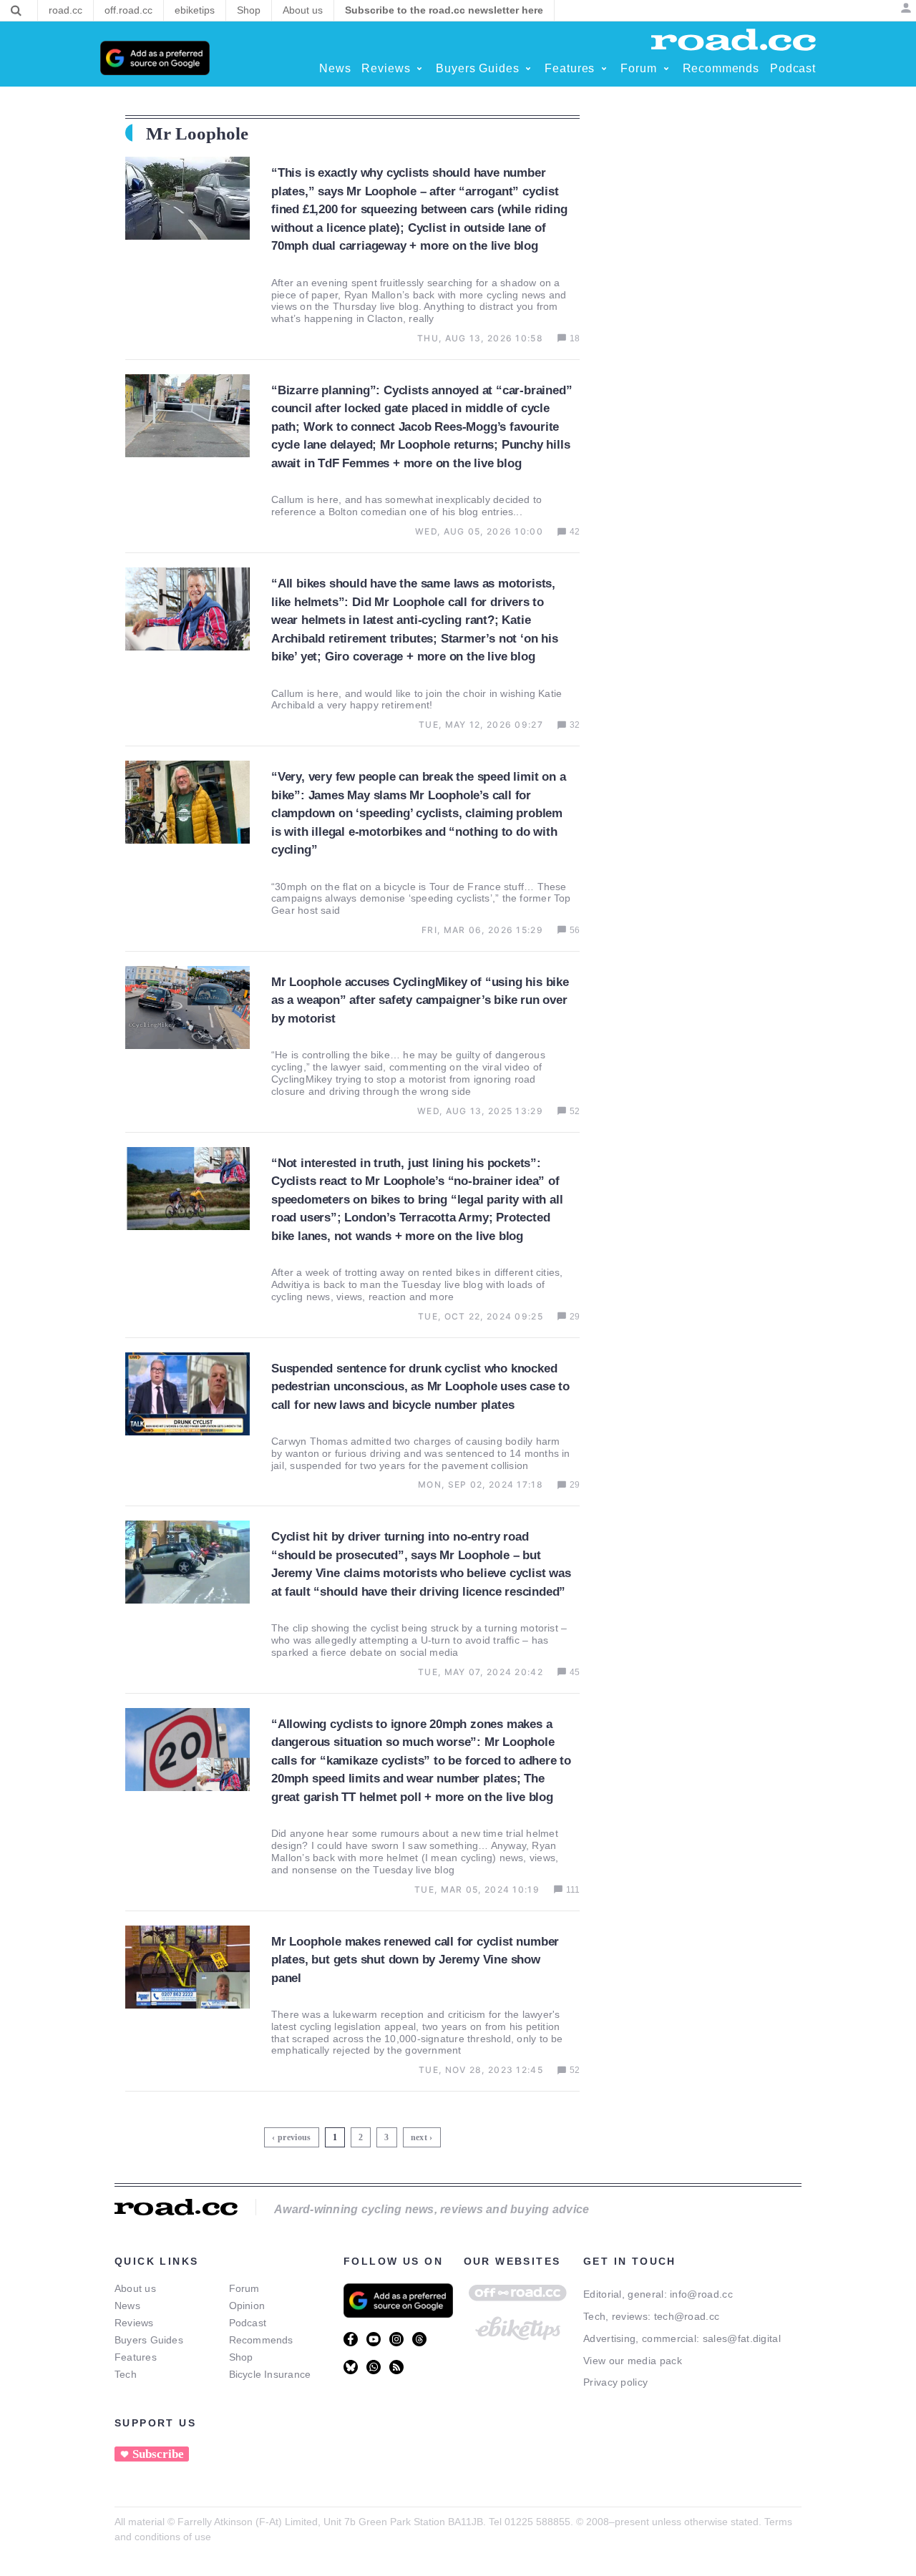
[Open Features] (604, 69)
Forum (244, 2288)
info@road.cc (701, 2294)
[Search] (16, 11)
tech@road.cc (687, 2316)
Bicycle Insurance (270, 2374)
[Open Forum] (666, 69)
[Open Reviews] (419, 69)
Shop (241, 2357)
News (127, 2306)
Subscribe (158, 2454)
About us (135, 2288)
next (419, 2137)
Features (136, 2357)
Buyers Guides (149, 2340)
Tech (126, 2374)
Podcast (248, 2323)
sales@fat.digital (742, 2338)
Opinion (247, 2306)
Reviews (134, 2323)
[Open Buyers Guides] (528, 69)
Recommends (261, 2340)
